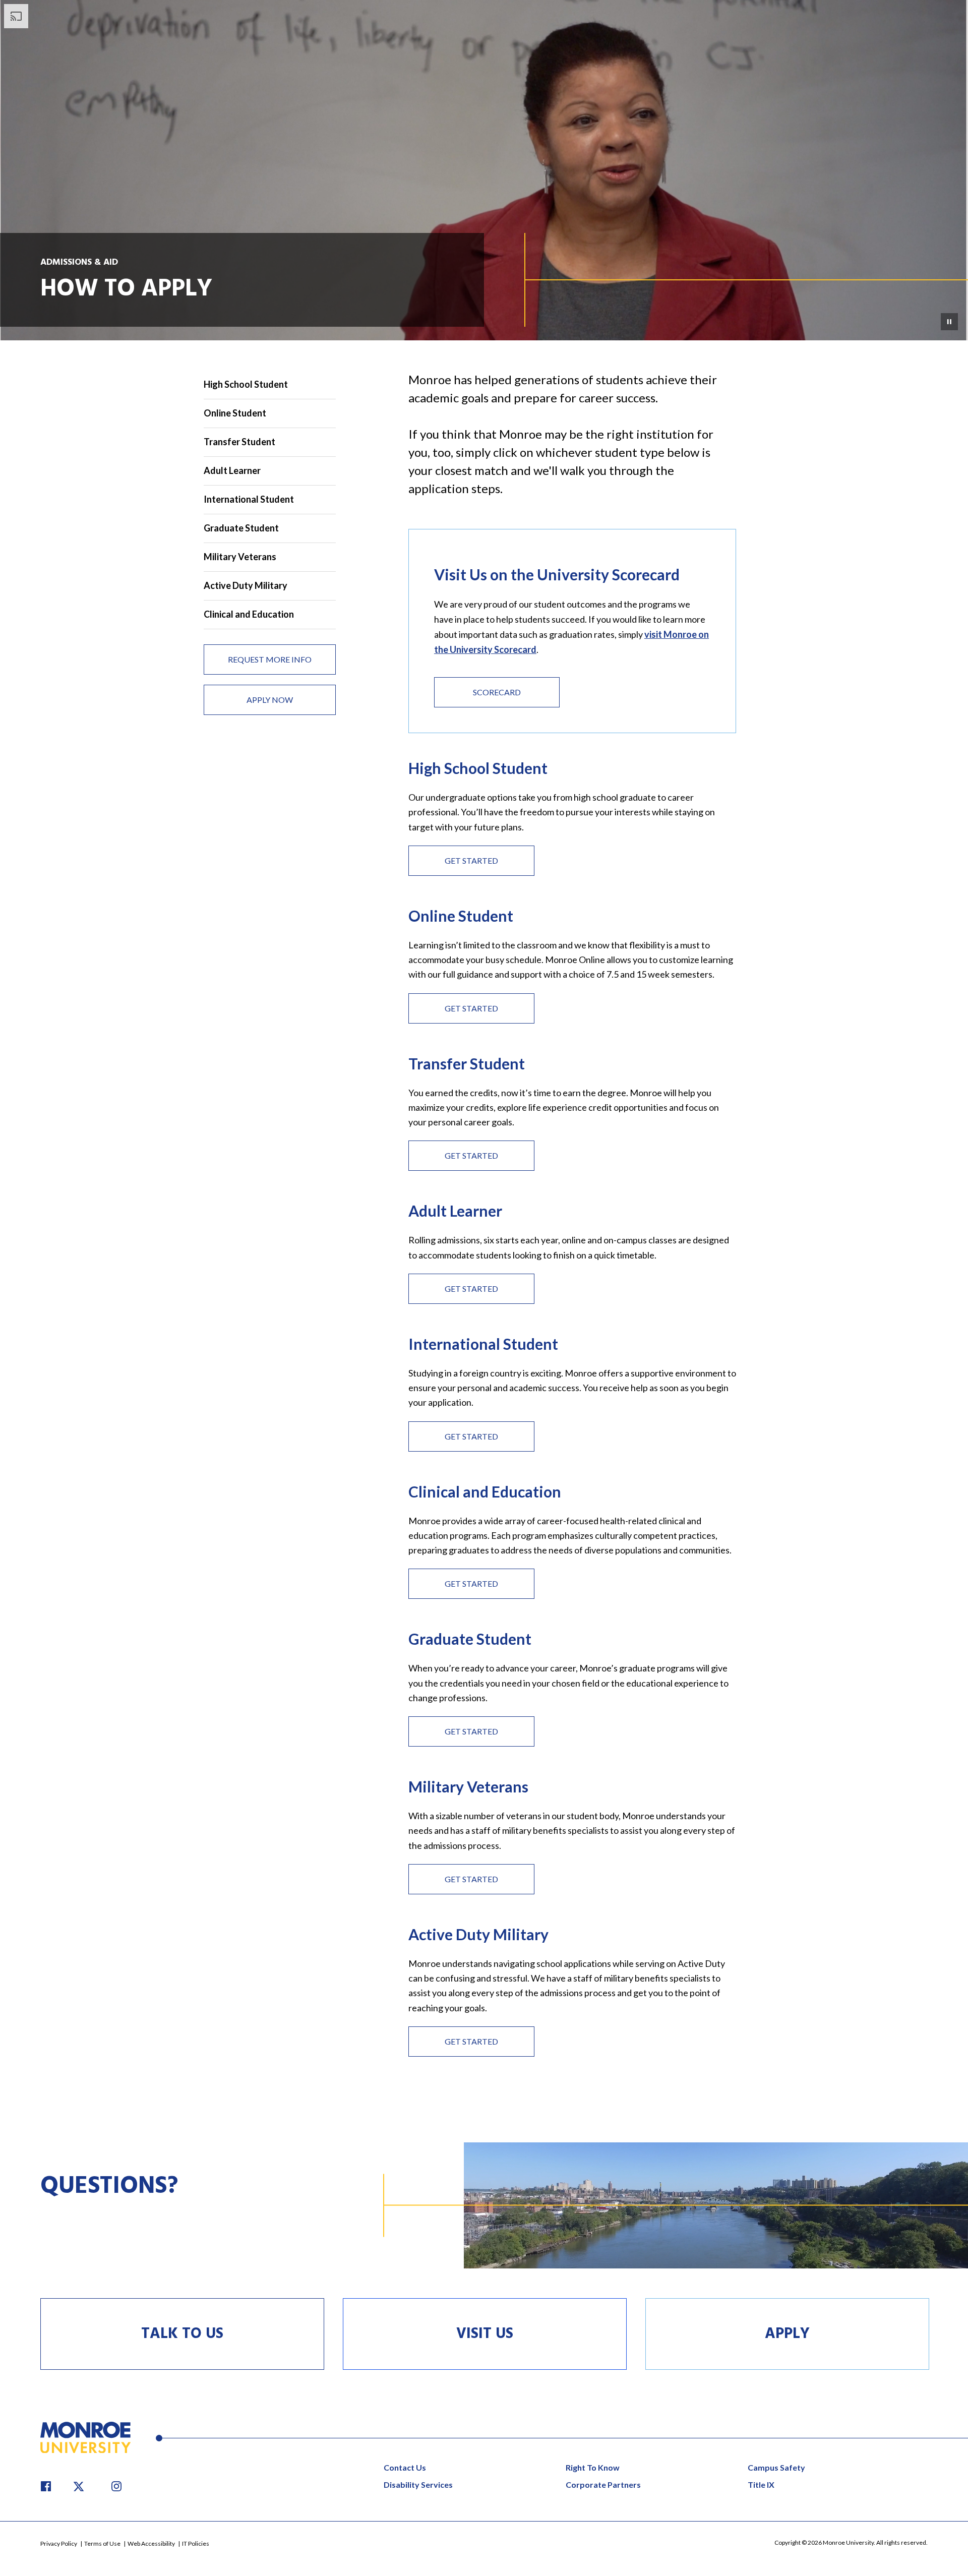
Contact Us (405, 2467)
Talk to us (182, 2334)
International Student (249, 499)
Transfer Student (239, 442)
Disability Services (418, 2484)
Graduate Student (241, 528)
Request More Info (270, 659)
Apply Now (270, 700)
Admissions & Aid (79, 262)
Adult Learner (232, 470)
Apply (787, 2334)
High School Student (246, 384)
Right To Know (593, 2467)
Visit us (485, 2334)
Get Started (471, 860)
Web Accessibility (152, 2543)
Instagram (116, 2486)
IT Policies (196, 2543)
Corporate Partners (603, 2484)
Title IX (761, 2484)
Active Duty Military (246, 585)
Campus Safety (776, 2467)
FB (46, 2486)
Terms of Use (103, 2543)
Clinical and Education (249, 614)
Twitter (81, 2486)
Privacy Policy (59, 2543)
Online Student (235, 413)
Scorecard (477, 694)
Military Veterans (240, 557)
